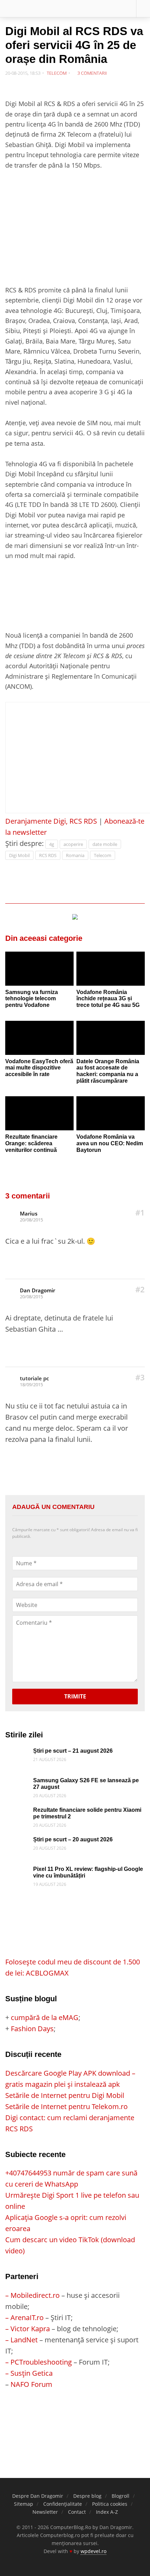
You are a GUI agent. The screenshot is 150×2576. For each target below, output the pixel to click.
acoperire (73, 844)
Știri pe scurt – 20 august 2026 (73, 1839)
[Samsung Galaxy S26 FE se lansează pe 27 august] (17, 1783)
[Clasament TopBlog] (75, 2418)
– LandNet (21, 2340)
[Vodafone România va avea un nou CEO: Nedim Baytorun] (111, 1113)
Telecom (57, 73)
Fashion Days (32, 2029)
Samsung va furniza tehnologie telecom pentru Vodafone (32, 999)
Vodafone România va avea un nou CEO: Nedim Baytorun (110, 1143)
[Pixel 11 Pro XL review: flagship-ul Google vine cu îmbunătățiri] (17, 1871)
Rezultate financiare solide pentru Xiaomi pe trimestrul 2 (87, 1813)
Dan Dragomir (37, 1290)
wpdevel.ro (93, 2551)
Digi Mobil (19, 855)
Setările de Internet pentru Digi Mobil (65, 2095)
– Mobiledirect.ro (32, 2295)
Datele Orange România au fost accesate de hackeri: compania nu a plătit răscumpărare (108, 1071)
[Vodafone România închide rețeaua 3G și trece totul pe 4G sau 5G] (111, 969)
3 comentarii (92, 73)
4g (52, 844)
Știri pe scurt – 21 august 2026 (73, 1751)
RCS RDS (48, 855)
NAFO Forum (31, 2384)
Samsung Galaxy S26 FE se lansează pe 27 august (86, 1784)
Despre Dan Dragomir (38, 2496)
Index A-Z (107, 2512)
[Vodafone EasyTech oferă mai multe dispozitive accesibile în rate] (39, 1038)
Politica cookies (110, 2504)
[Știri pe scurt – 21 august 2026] (17, 1753)
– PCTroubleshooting (39, 2362)
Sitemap (24, 2504)
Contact (77, 2512)
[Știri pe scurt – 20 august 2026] (17, 1842)
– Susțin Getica (29, 2373)
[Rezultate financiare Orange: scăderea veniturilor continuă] (39, 1113)
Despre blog (87, 2496)
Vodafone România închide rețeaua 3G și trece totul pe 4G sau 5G (108, 999)
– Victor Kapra (28, 2329)
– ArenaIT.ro (24, 2317)
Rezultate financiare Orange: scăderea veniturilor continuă (31, 1143)
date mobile (105, 844)
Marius (29, 1213)
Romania (75, 855)
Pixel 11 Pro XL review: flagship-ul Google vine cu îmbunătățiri (88, 1872)
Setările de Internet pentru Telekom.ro (66, 2106)
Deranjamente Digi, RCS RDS (51, 821)
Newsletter (45, 2512)
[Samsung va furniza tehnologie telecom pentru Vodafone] (39, 969)
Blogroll (121, 2496)
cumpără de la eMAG (45, 2017)
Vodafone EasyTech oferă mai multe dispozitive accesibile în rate (39, 1068)
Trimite (75, 1696)
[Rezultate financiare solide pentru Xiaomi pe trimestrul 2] (17, 1812)
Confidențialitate (63, 2504)
